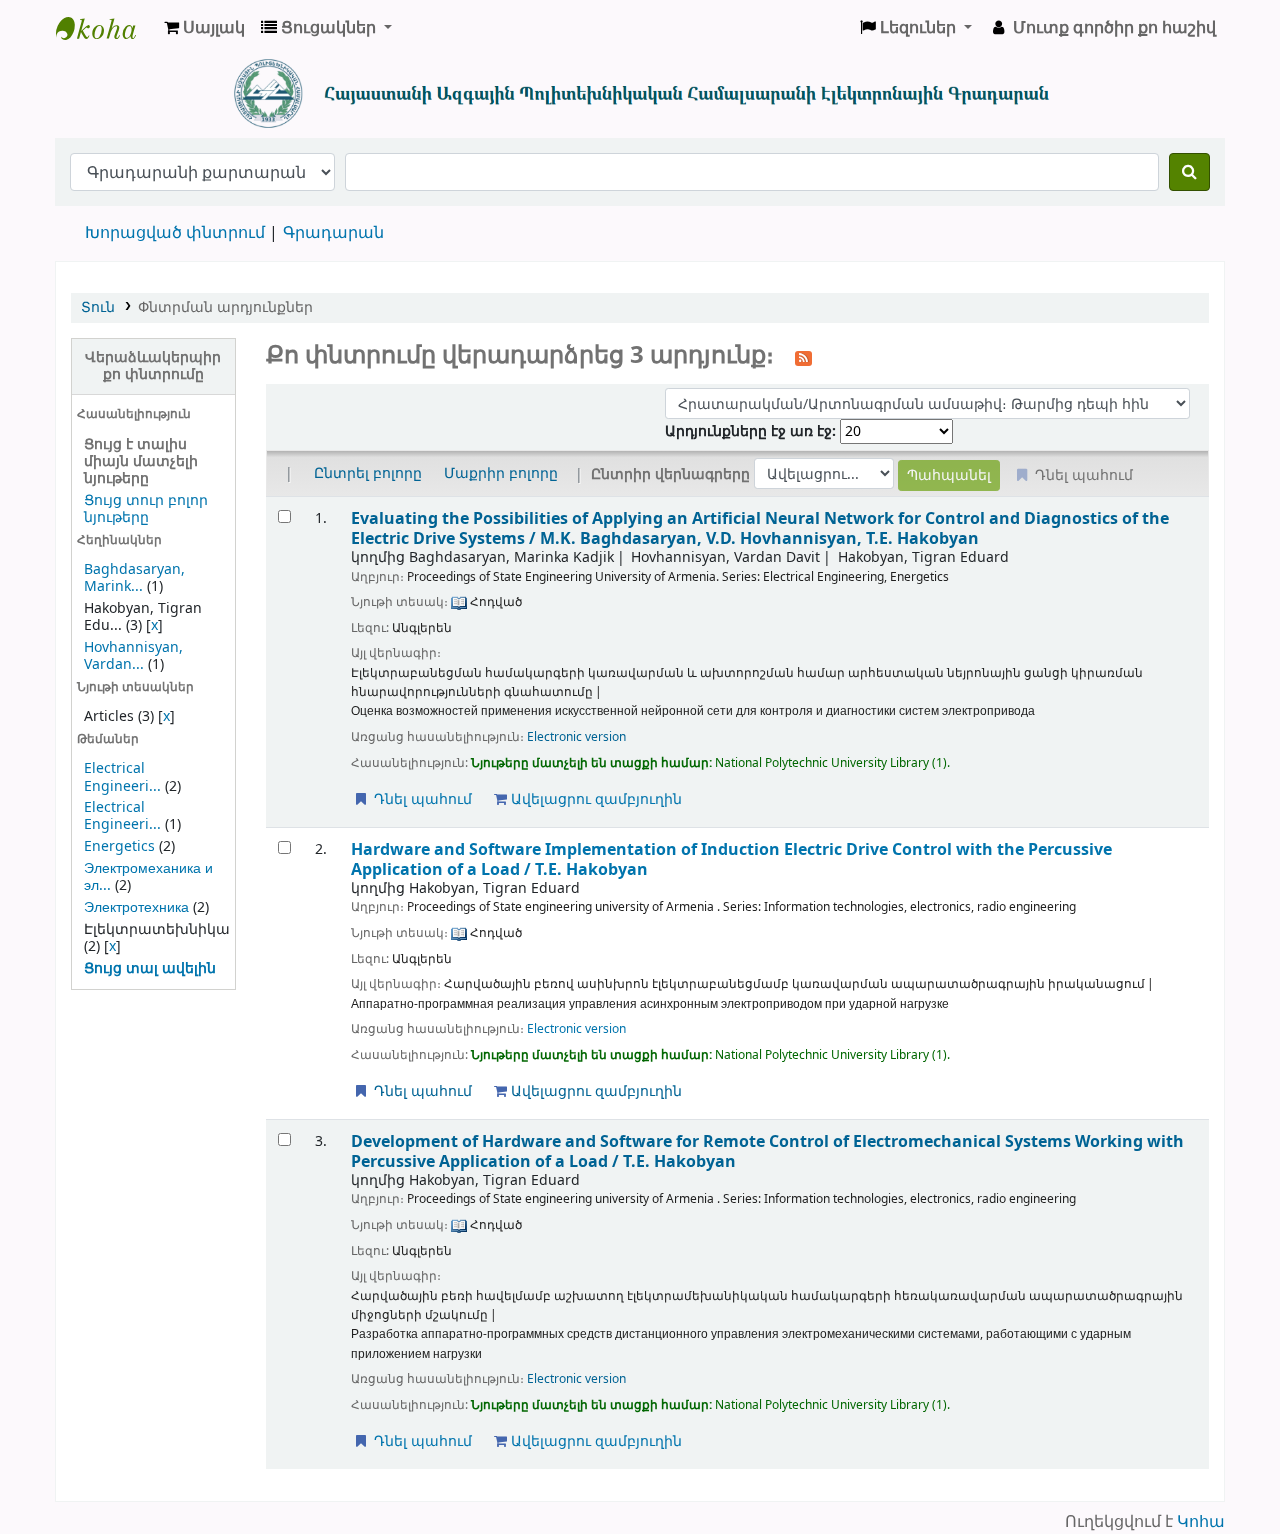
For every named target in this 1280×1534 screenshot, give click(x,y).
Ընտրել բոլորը (368, 473)
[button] (204, 28)
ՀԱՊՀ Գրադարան (106, 28)
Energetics (119, 846)
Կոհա (1201, 1522)
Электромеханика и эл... (148, 877)
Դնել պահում (421, 799)
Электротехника (136, 907)
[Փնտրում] (1189, 172)
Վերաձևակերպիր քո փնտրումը (153, 366)
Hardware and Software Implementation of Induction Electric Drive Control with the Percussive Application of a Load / (731, 859)
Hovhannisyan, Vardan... (133, 656)
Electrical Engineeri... (122, 777)
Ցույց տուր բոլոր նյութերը (146, 509)
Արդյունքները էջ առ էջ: (752, 431)
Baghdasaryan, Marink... (134, 578)
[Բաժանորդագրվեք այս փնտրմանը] (803, 357)
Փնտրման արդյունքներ (225, 307)
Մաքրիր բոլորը (501, 473)
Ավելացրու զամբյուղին (594, 799)
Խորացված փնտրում (175, 233)
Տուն (98, 307)
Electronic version (576, 737)
